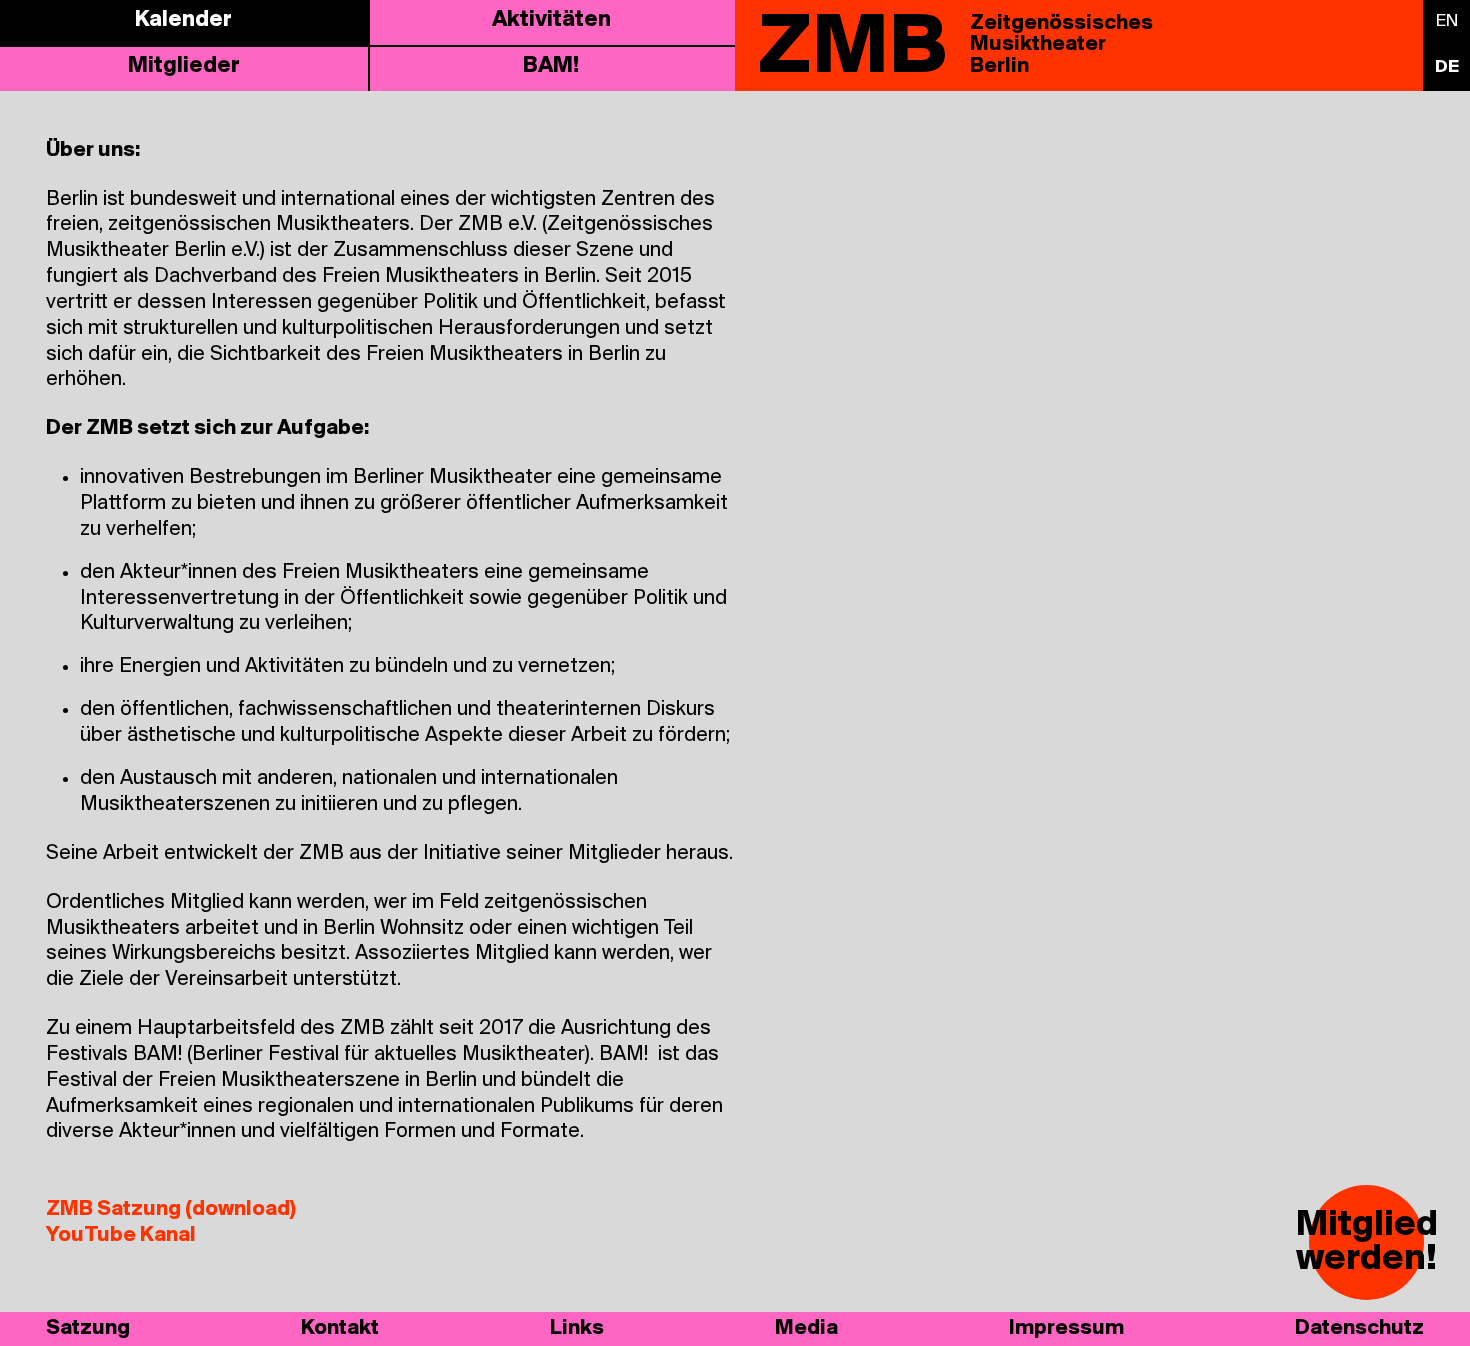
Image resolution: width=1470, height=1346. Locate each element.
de (1447, 67)
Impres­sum (1066, 1328)
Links (577, 1328)
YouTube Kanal (121, 1235)
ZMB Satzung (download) (171, 1209)
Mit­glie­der (184, 66)
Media (806, 1328)
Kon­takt (340, 1328)
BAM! (551, 66)
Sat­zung (88, 1328)
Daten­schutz (1359, 1328)
